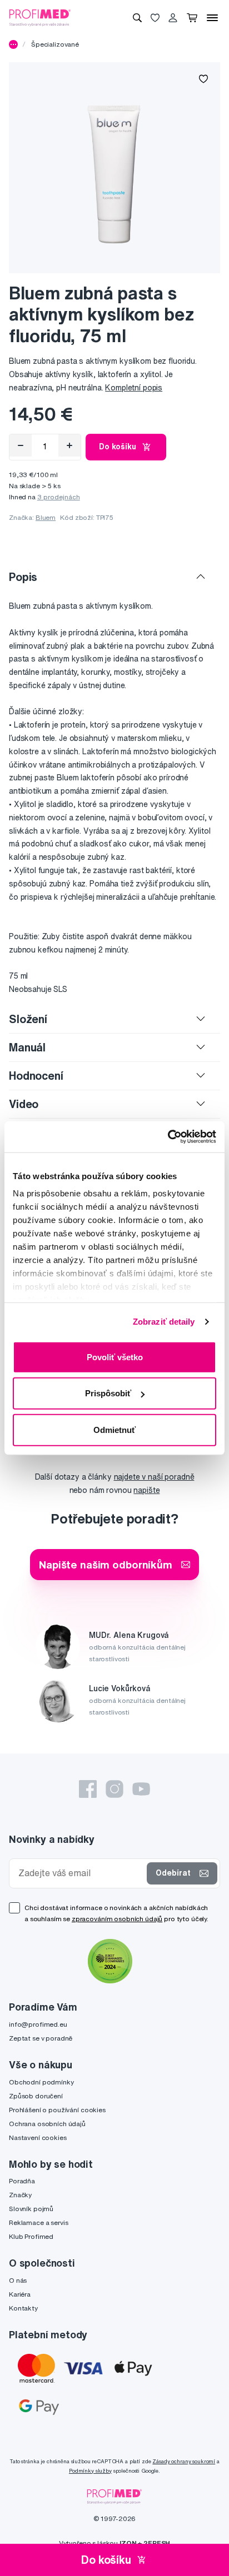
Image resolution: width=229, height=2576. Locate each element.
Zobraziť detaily (164, 1322)
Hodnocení (36, 1076)
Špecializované (55, 44)
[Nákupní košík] (192, 18)
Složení (28, 1019)
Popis (23, 577)
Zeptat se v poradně (41, 2038)
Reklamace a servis (38, 2222)
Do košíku (118, 447)
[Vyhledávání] (137, 18)
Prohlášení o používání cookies (57, 2110)
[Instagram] (114, 1789)
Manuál (27, 1047)
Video (24, 1104)
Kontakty (23, 2308)
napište (146, 1490)
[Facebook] (88, 1789)
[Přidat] (69, 445)
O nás (18, 2280)
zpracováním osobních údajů (117, 1919)
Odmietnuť (114, 1429)
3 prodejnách (59, 497)
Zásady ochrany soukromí (184, 2461)
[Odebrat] (21, 445)
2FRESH (157, 2543)
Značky (20, 2195)
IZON (128, 2543)
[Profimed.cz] (40, 17)
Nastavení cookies (38, 2138)
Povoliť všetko (115, 1357)
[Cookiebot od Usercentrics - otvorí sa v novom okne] (168, 1137)
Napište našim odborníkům (106, 1564)
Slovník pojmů (31, 2209)
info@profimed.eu (38, 2024)
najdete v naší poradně (154, 1477)
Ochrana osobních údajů (47, 2124)
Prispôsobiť (108, 1393)
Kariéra (20, 2294)
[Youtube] (141, 1789)
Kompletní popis (134, 388)
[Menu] (212, 18)
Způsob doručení (36, 2096)
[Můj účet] (173, 18)
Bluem (46, 517)
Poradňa (22, 2181)
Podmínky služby (90, 2471)
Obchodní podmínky (41, 2082)
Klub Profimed (31, 2236)
